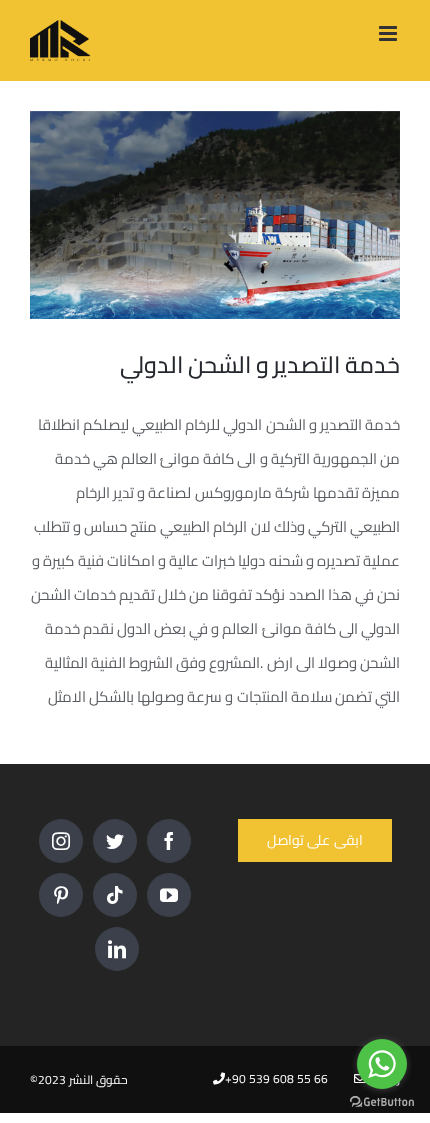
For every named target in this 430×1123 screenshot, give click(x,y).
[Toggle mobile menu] (389, 33)
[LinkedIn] (117, 949)
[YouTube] (169, 895)
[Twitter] (115, 841)
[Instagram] (61, 841)
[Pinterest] (61, 895)
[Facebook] (169, 841)
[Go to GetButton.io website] (382, 1102)
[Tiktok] (115, 895)
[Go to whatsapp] (382, 1064)
